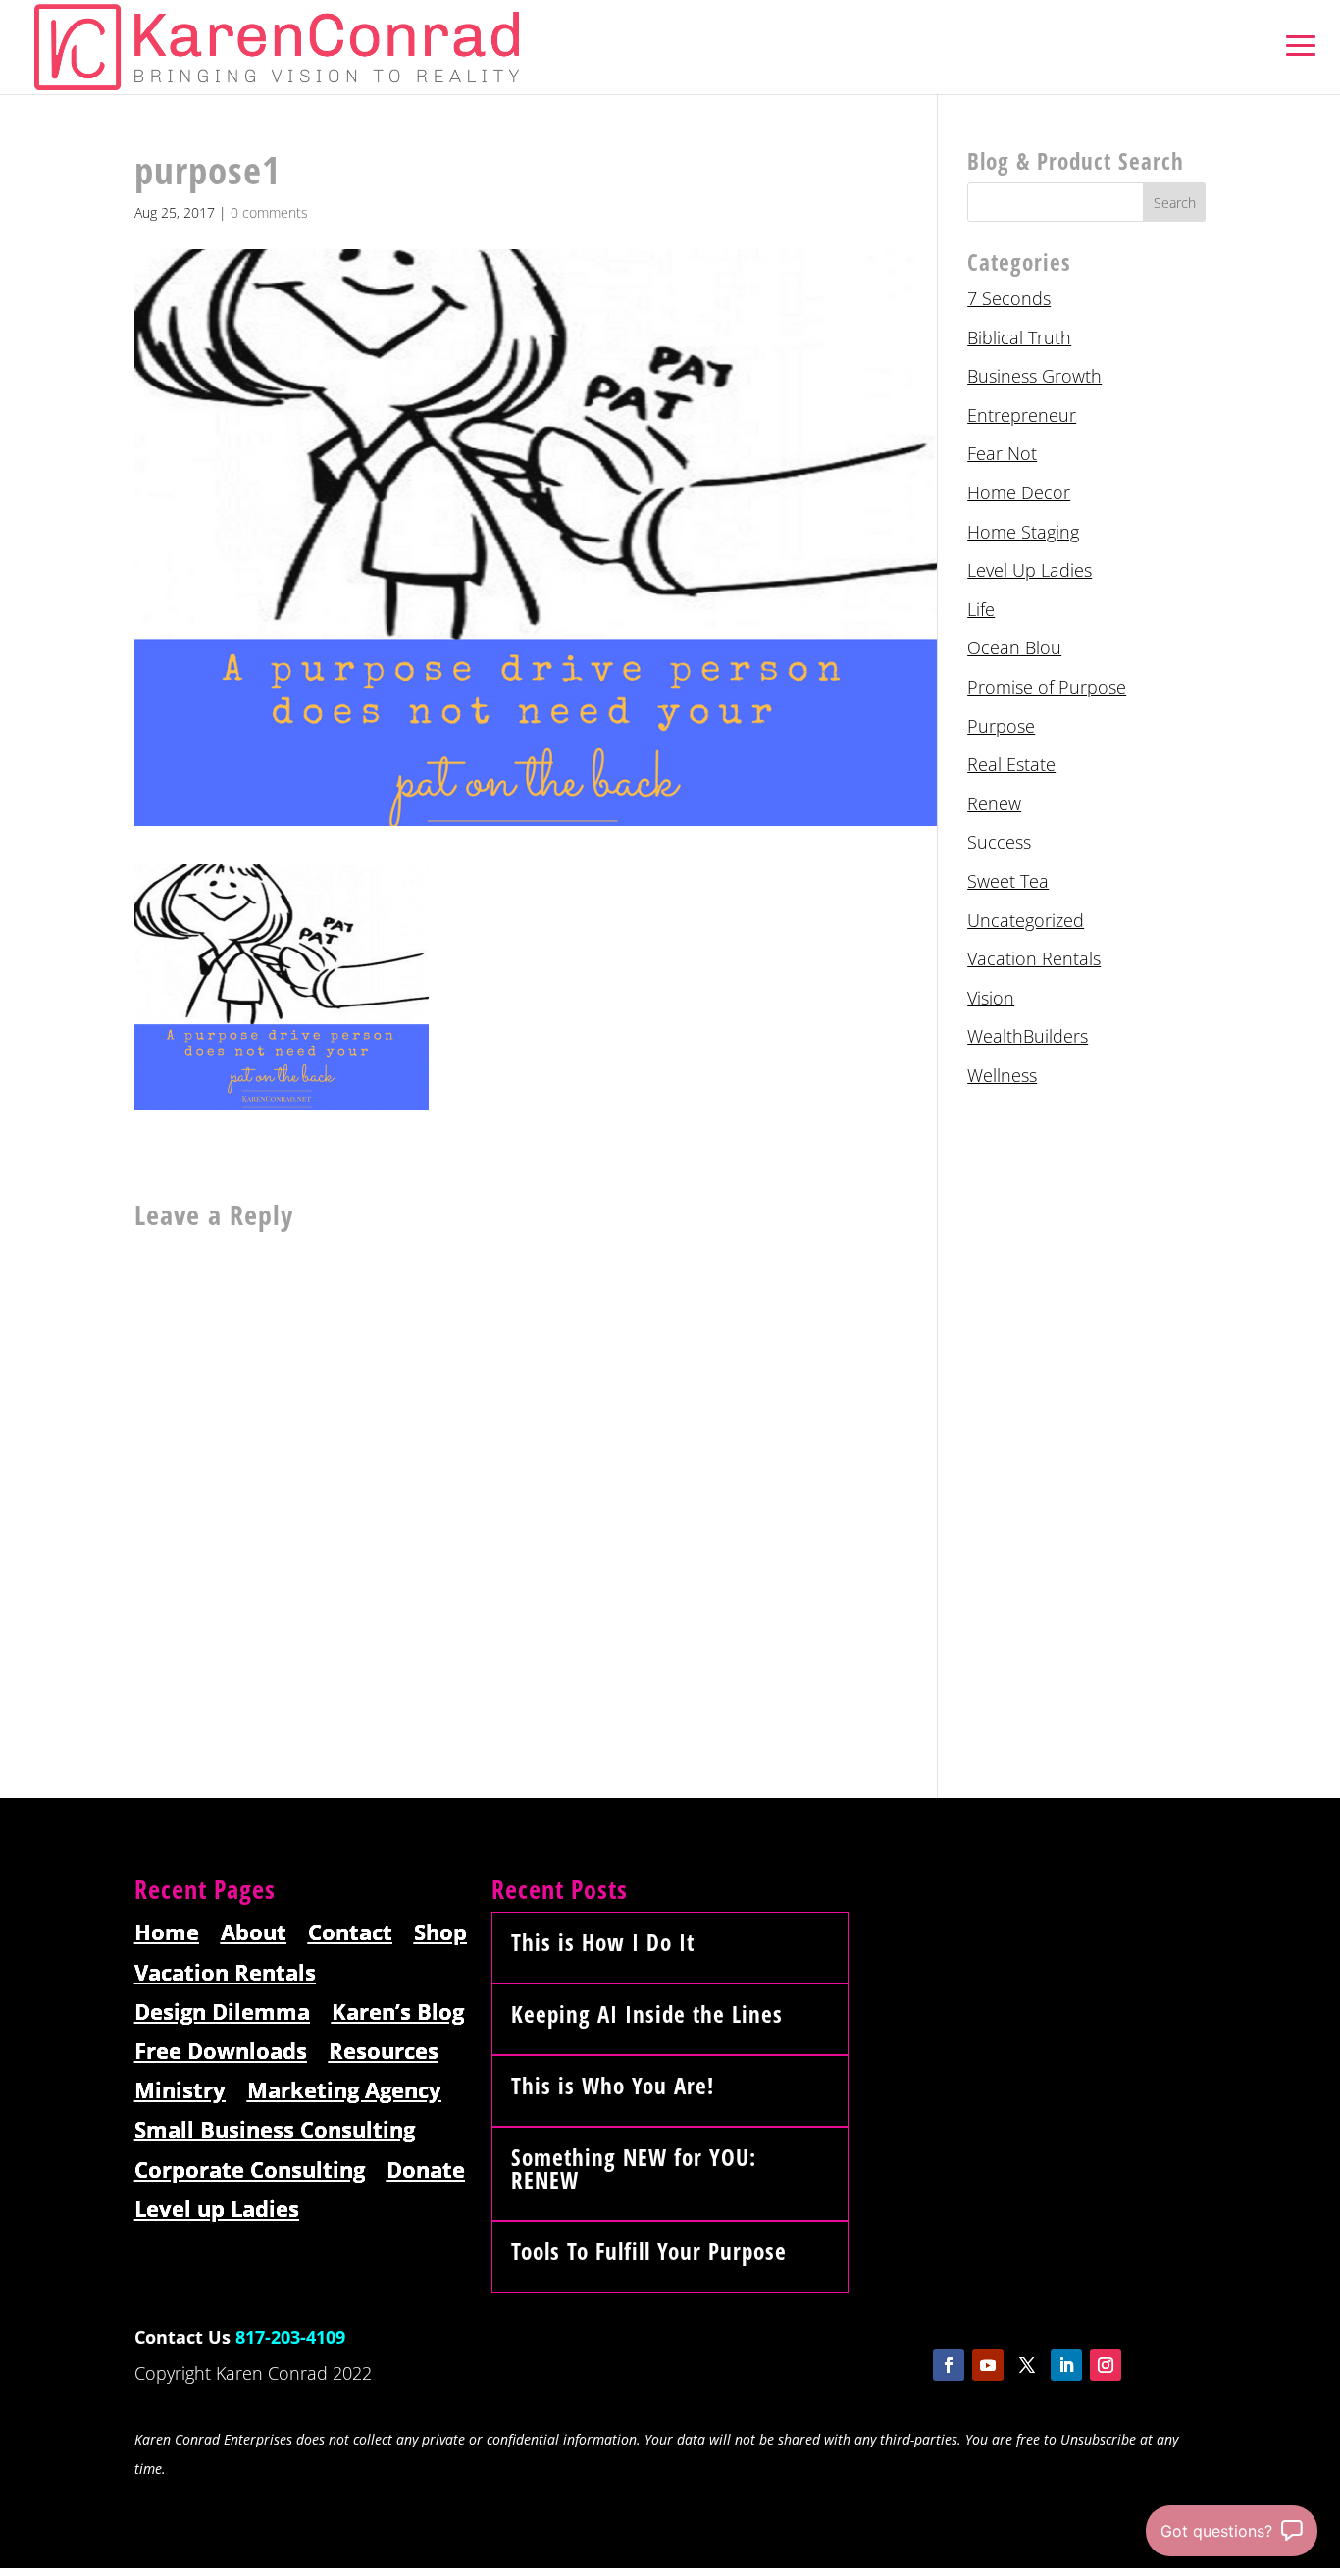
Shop (440, 1933)
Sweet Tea (1008, 881)
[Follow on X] (1027, 2365)
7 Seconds (1009, 298)
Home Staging (1023, 532)
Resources (384, 2052)
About (254, 1933)
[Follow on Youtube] (988, 2365)
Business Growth (1034, 376)
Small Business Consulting (275, 2130)
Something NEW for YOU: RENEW (634, 2168)
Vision (991, 998)
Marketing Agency (344, 2091)
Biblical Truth (1019, 337)
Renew (994, 803)
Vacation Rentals (1034, 958)
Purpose (1001, 726)
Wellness (1002, 1075)
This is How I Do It (603, 1942)
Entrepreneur (1022, 415)
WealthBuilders (1028, 1036)
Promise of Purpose (1047, 687)
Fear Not (1002, 453)
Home (167, 1933)
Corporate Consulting (250, 2170)
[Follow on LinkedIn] (1066, 2365)
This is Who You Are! (613, 2086)
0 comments (269, 212)
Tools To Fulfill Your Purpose (649, 2251)
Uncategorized (1026, 920)
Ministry (180, 2091)
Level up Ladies (217, 2210)
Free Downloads (221, 2052)
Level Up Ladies (1030, 570)
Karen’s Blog (398, 2012)
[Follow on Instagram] (1106, 2365)
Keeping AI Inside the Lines (647, 2014)
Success (999, 842)
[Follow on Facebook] (949, 2365)
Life (981, 609)
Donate (426, 2170)
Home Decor (1019, 492)
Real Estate (1011, 764)
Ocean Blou (1014, 647)
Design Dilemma (222, 2012)
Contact (350, 1933)
